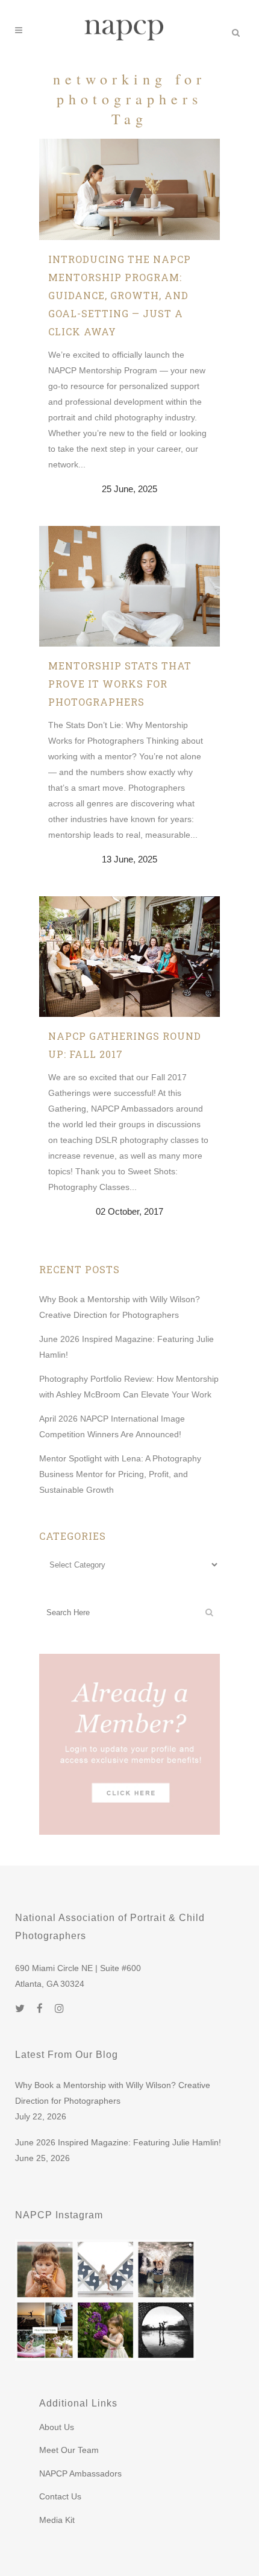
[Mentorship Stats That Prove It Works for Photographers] (129, 586)
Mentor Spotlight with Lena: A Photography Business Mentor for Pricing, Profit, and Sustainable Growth (120, 1474)
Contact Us (60, 2496)
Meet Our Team (69, 2450)
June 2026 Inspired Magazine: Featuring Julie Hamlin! (118, 2142)
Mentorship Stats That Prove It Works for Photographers (120, 684)
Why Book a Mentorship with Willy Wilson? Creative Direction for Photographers (113, 2093)
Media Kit (57, 2520)
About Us (57, 2427)
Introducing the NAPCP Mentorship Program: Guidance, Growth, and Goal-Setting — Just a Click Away (120, 295)
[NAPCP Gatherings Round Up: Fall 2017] (129, 957)
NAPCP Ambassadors (80, 2473)
